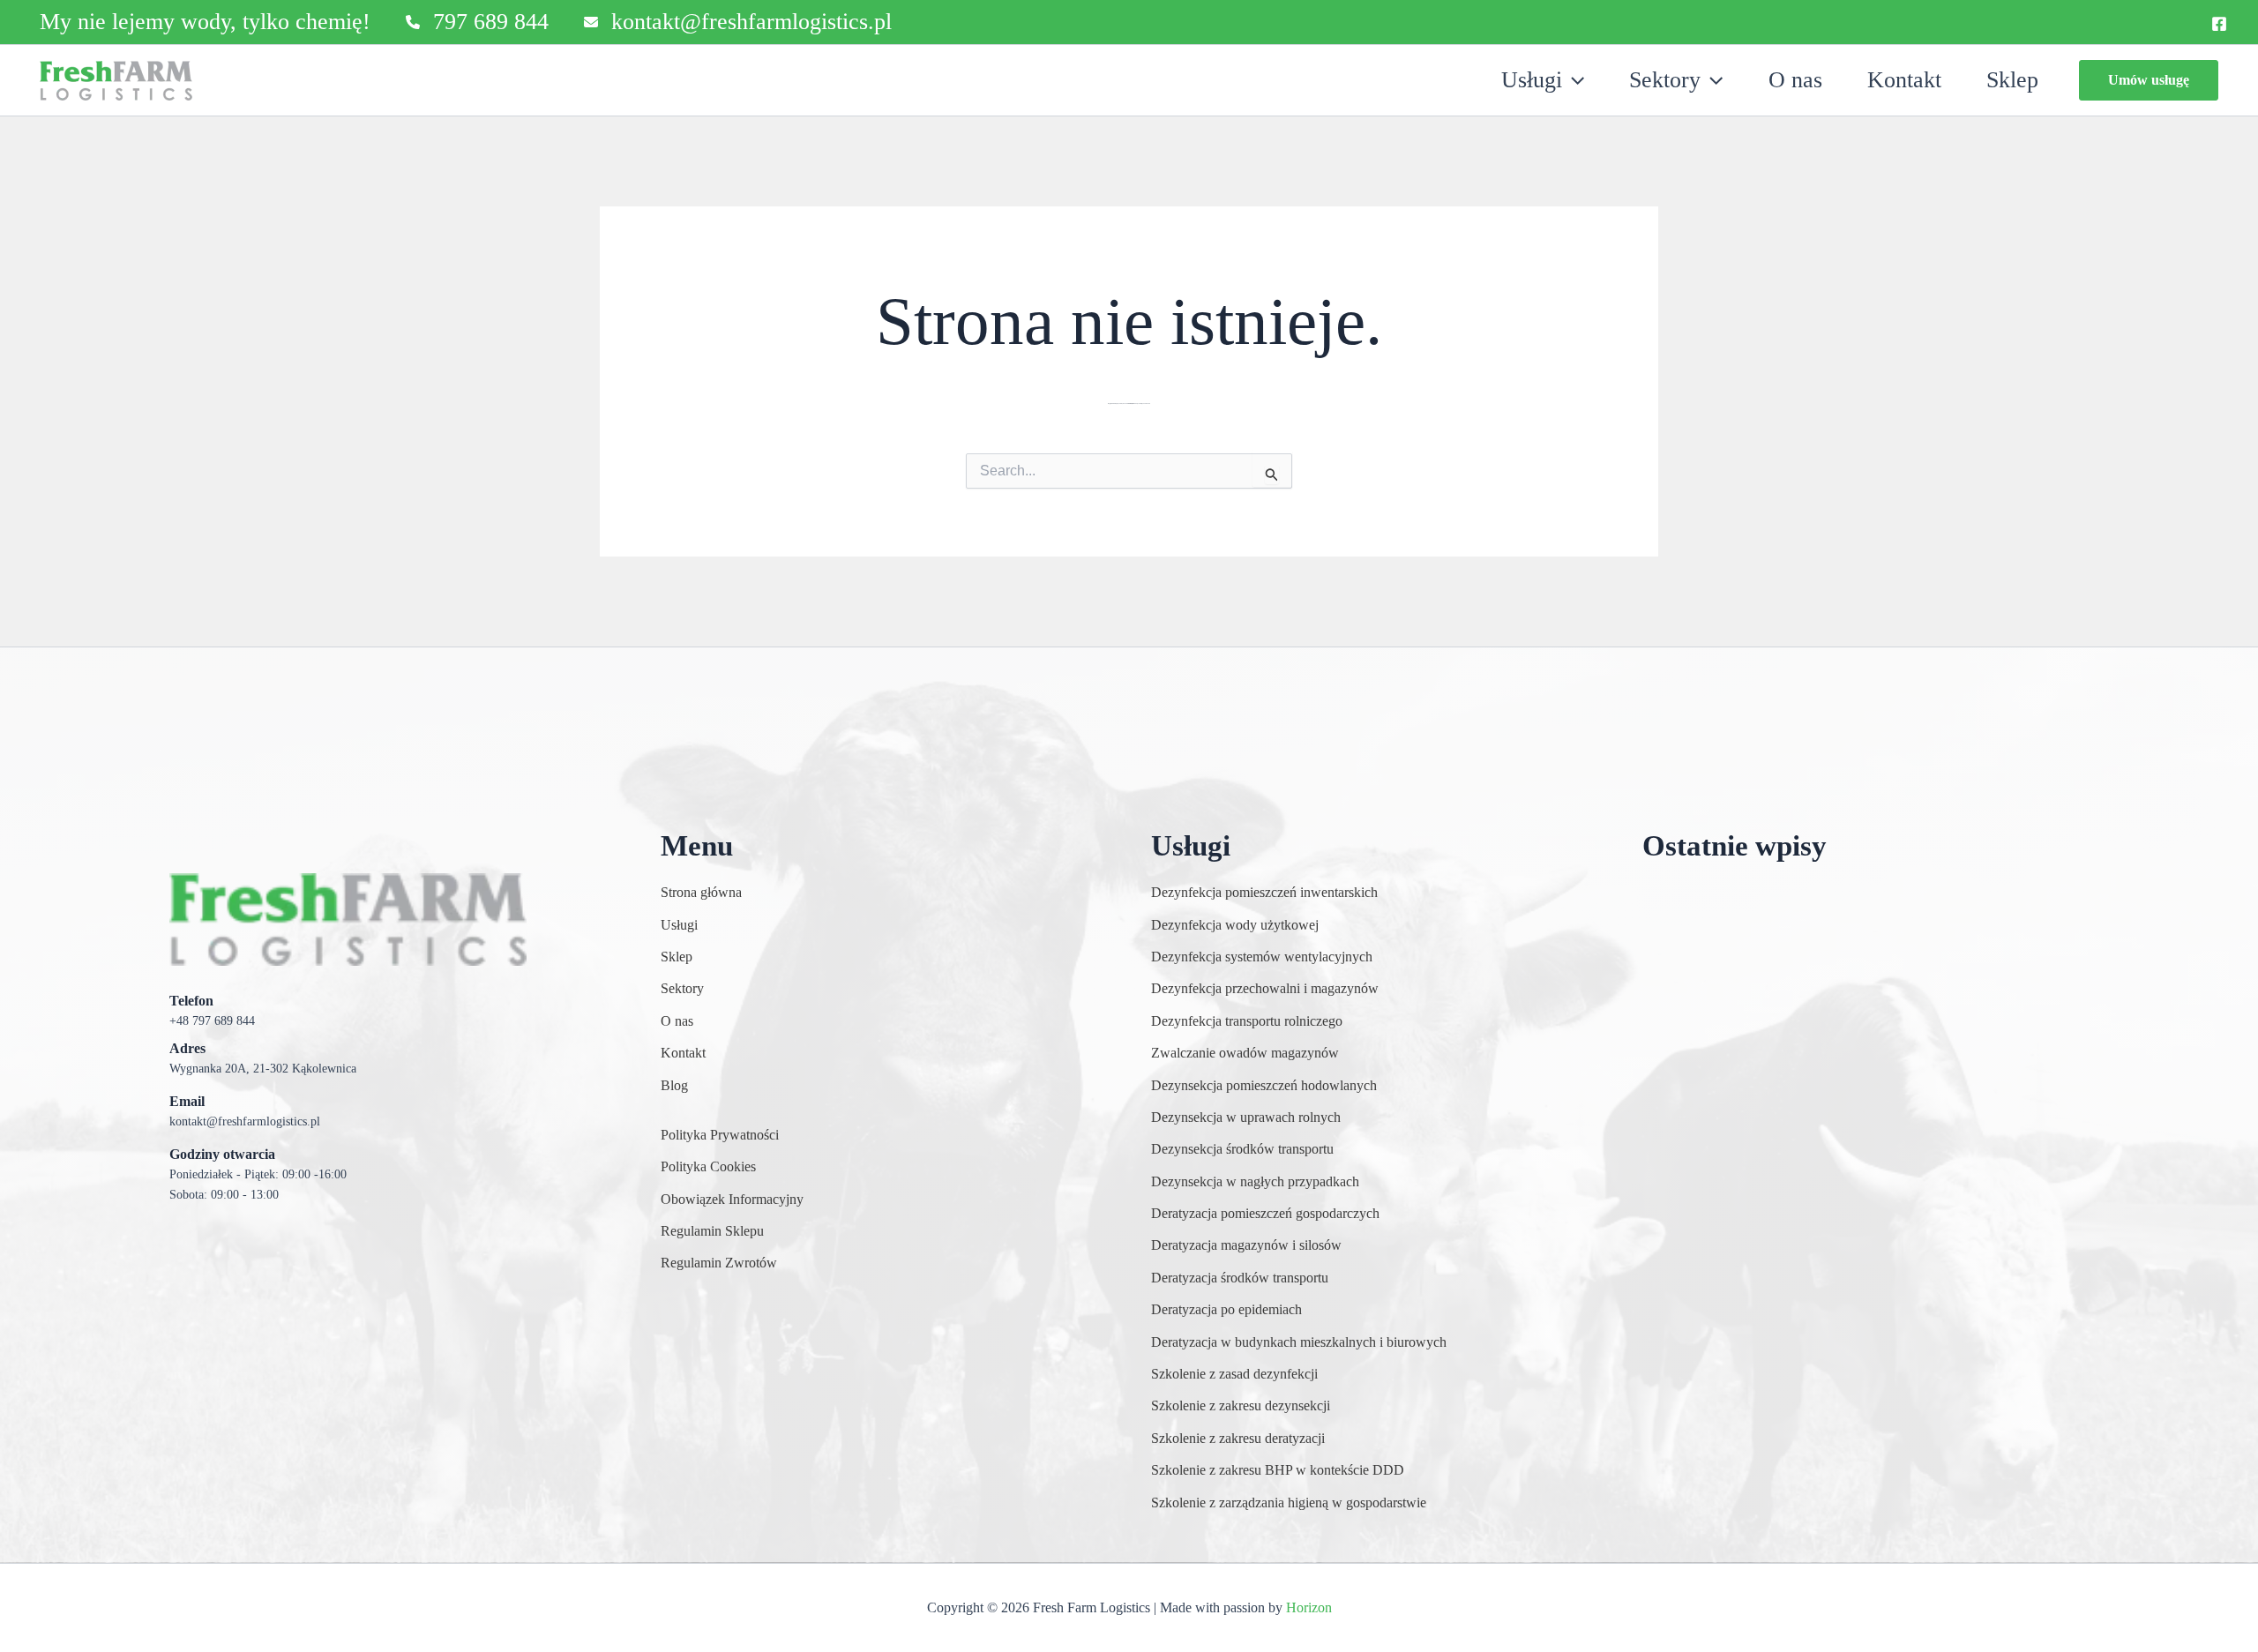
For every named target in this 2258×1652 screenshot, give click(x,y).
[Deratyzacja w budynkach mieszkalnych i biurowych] (1299, 1342)
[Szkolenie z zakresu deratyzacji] (1238, 1439)
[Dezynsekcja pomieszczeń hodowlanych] (1264, 1086)
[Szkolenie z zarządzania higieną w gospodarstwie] (1289, 1503)
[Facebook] (2219, 24)
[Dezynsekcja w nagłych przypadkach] (1255, 1182)
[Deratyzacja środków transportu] (1240, 1278)
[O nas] (677, 1021)
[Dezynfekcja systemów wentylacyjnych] (1262, 957)
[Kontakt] (683, 1053)
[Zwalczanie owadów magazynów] (1245, 1053)
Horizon (1309, 1607)
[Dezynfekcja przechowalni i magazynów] (1265, 989)
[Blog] (674, 1086)
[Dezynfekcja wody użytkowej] (1235, 925)
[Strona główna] (701, 893)
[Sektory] (682, 989)
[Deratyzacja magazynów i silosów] (1246, 1245)
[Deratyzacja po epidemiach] (1226, 1310)
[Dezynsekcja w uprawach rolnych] (1246, 1118)
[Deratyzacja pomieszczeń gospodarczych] (1265, 1214)
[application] (1573, 80)
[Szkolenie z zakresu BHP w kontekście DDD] (1278, 1470)
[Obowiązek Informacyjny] (732, 1200)
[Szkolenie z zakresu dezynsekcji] (1241, 1406)
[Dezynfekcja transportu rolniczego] (1247, 1021)
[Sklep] (677, 957)
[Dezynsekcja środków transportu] (1242, 1149)
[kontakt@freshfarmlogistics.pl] (738, 22)
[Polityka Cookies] (708, 1167)
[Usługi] (679, 925)
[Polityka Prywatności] (720, 1135)
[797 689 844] (477, 22)
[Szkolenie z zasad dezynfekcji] (1234, 1374)
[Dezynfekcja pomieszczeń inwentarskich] (1264, 893)
